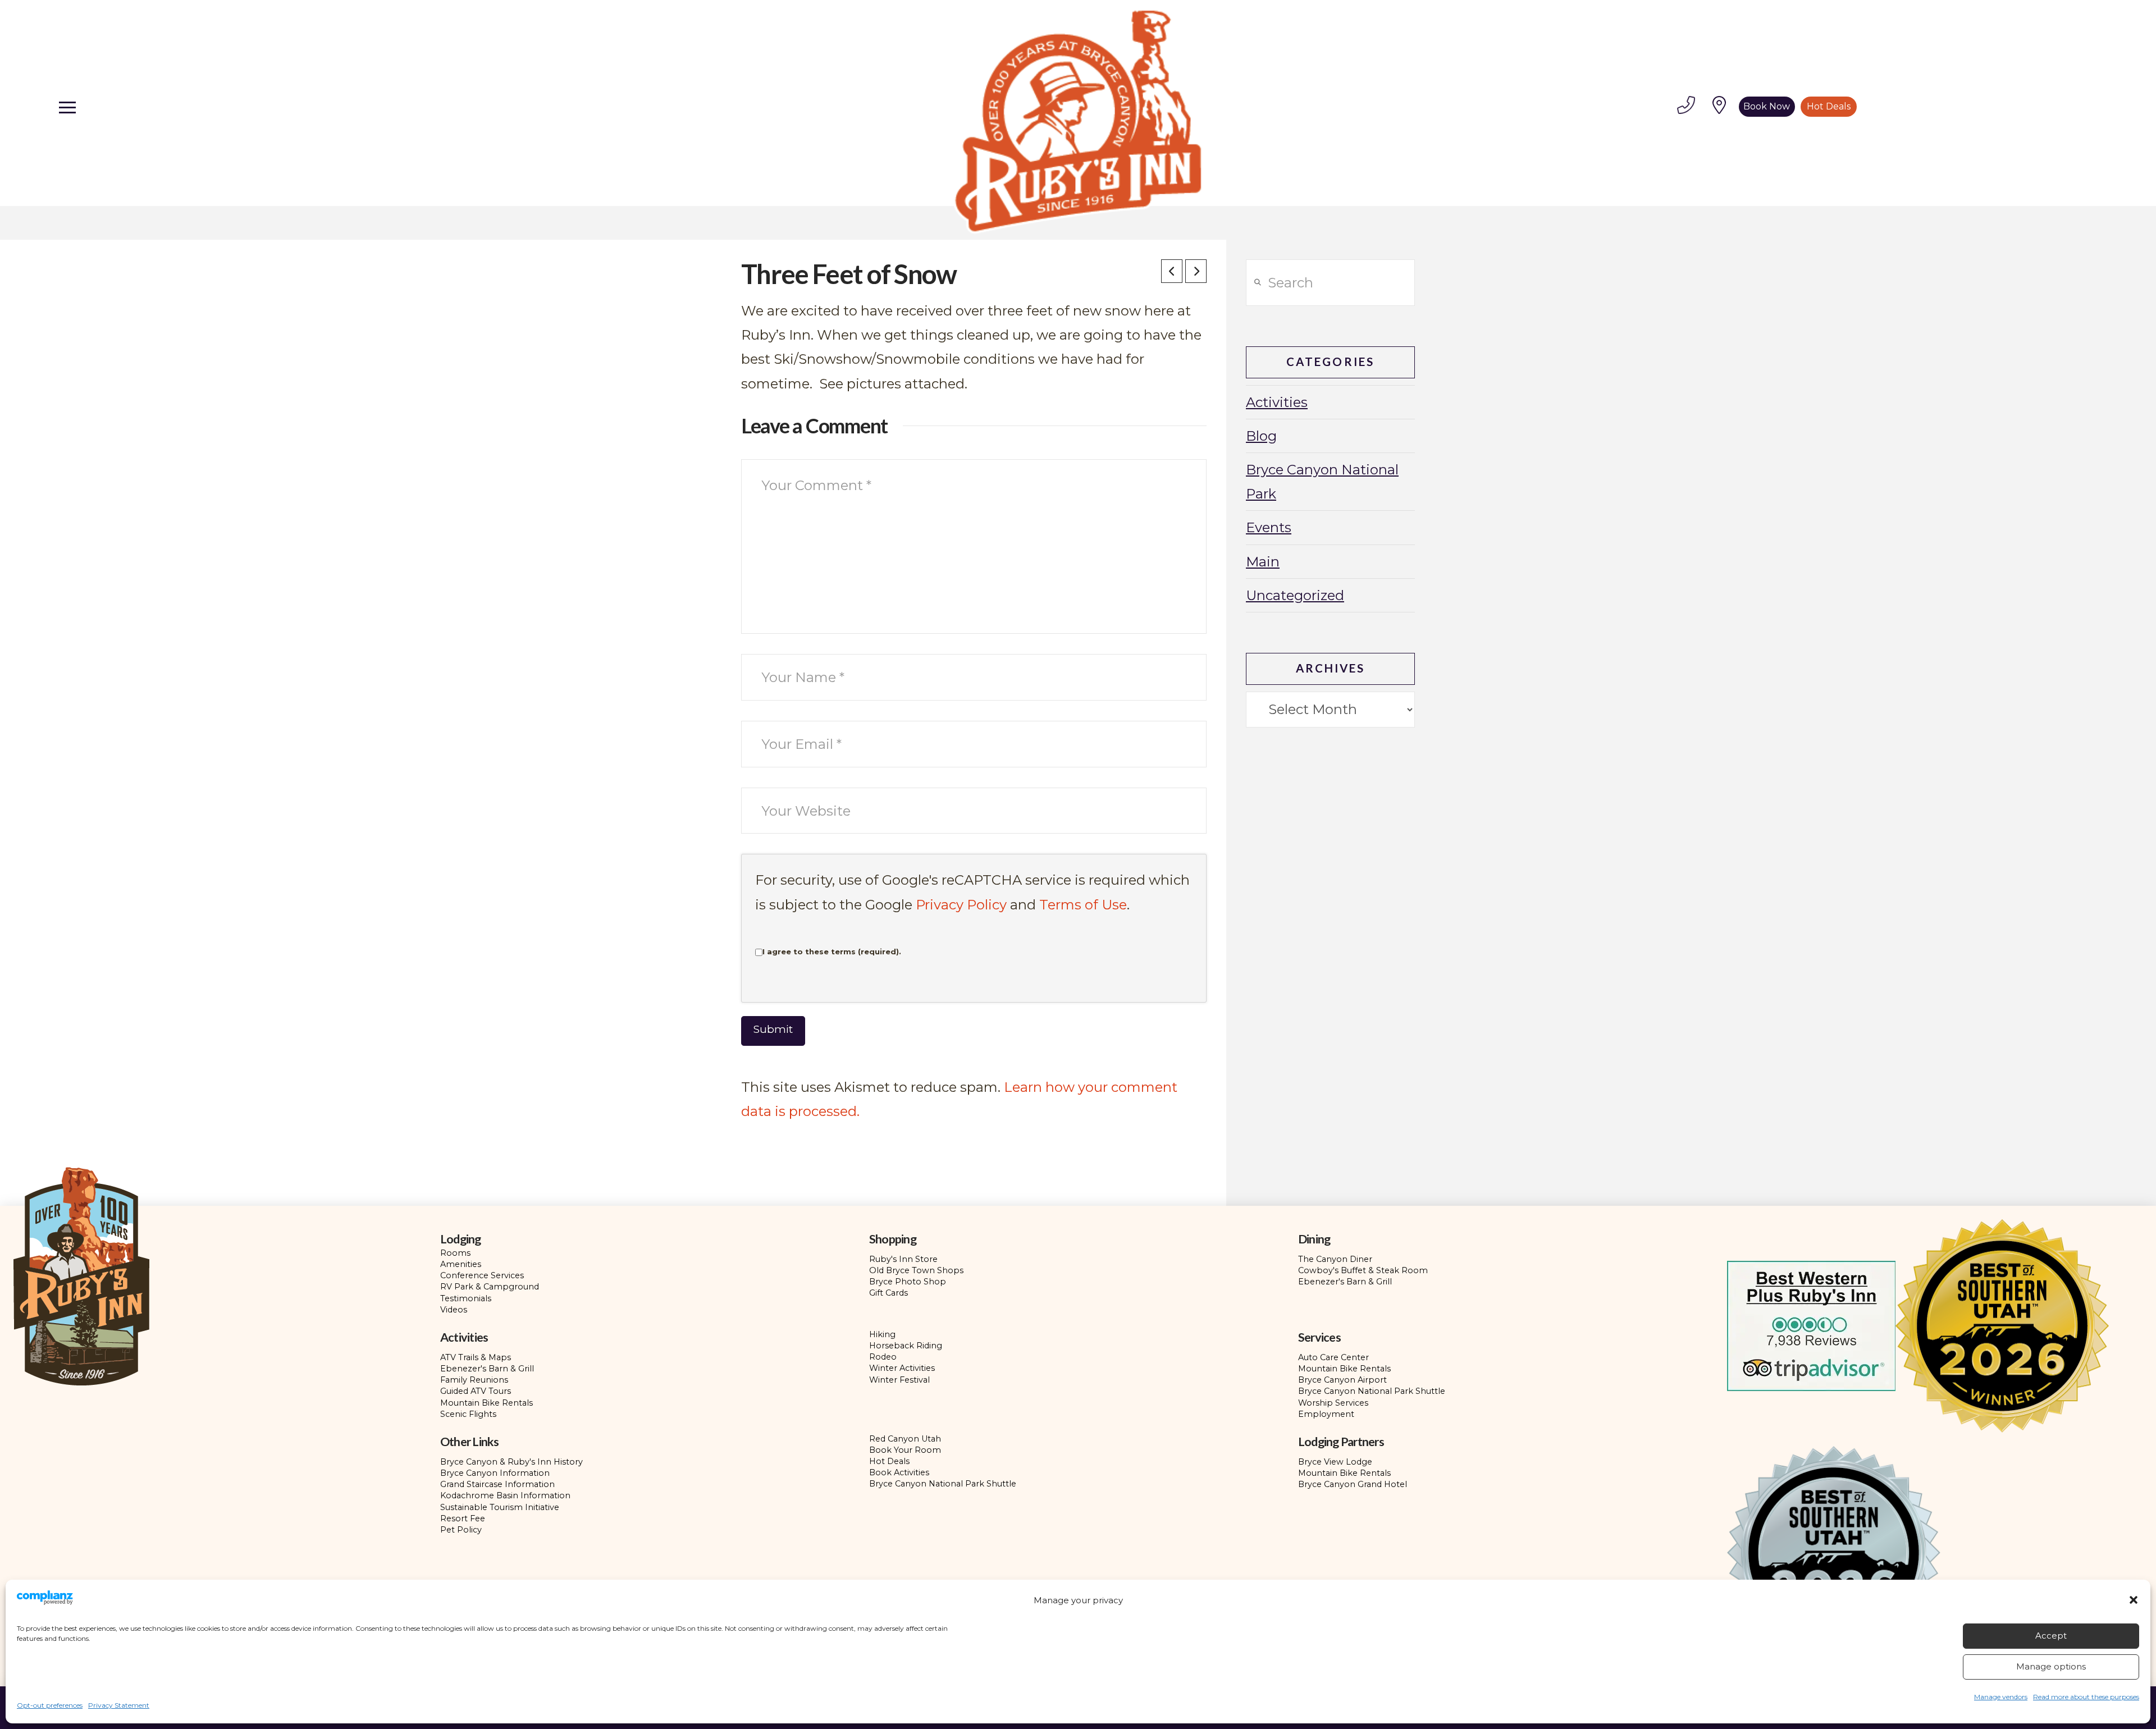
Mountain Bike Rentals (487, 1403)
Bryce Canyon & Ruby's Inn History (511, 1462)
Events (1269, 527)
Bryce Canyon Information (495, 1473)
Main (1263, 562)
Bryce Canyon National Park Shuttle (1372, 1391)
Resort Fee (463, 1518)
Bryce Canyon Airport (1342, 1380)
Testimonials (466, 1298)
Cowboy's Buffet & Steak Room (1363, 1270)
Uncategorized (1295, 595)
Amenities (461, 1264)
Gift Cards (889, 1293)
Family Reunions (474, 1380)
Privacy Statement (119, 1705)
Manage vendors (2001, 1697)
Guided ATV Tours (476, 1391)
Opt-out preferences (50, 1705)
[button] (2134, 1600)
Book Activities (899, 1472)
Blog (1261, 436)
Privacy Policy (961, 905)
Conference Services (482, 1275)
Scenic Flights (468, 1414)
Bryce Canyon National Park (1322, 482)
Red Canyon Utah (905, 1439)
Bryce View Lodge (1335, 1462)
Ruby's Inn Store (903, 1259)
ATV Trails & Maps (476, 1357)
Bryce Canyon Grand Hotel (1353, 1484)
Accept (2051, 1636)
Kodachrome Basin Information (505, 1495)
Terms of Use (1083, 905)
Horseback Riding (906, 1346)
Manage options (2051, 1666)
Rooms (455, 1253)
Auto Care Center (1333, 1357)
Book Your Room (905, 1450)
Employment (1326, 1414)
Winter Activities (902, 1368)
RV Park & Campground (490, 1287)
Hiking (882, 1334)
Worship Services (1333, 1403)
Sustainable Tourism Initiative (500, 1507)
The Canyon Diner (1335, 1259)
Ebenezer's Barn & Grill (1345, 1282)
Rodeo (883, 1357)
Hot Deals (889, 1461)
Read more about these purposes (2086, 1697)
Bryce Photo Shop (908, 1282)
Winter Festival (899, 1380)
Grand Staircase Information (497, 1484)
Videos (454, 1310)
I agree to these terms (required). (832, 952)
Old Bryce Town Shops (916, 1270)
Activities (1277, 402)
